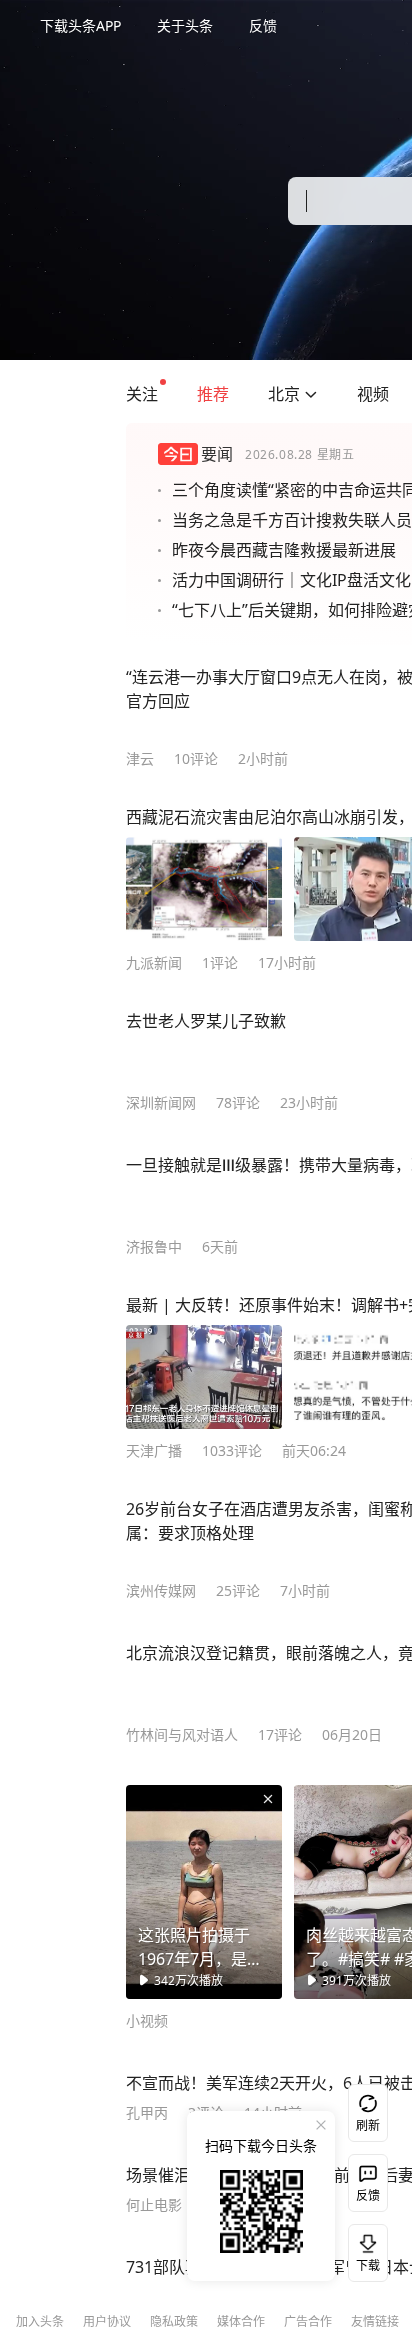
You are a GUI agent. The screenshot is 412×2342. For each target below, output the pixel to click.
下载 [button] (364, 2249)
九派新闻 (154, 962)
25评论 (238, 1590)
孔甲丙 (147, 2112)
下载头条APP (80, 25)
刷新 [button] (368, 2125)
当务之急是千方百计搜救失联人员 (292, 520)
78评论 (238, 1102)
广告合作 (308, 2321)
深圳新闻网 (161, 1102)
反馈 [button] (263, 25)
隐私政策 (174, 2321)
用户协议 (107, 2321)
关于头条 (185, 25)
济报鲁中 (154, 1246)
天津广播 (154, 1450)
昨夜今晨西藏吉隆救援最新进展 (284, 550)
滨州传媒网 (161, 1590)
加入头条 (40, 2321)
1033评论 (232, 1450)
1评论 (220, 962)
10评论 (196, 758)
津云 (140, 758)
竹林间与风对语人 (182, 1734)
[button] (142, 394)
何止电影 (154, 2204)
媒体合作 (241, 2321)
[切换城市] (311, 394)
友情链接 (375, 2321)
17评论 (280, 1734)
